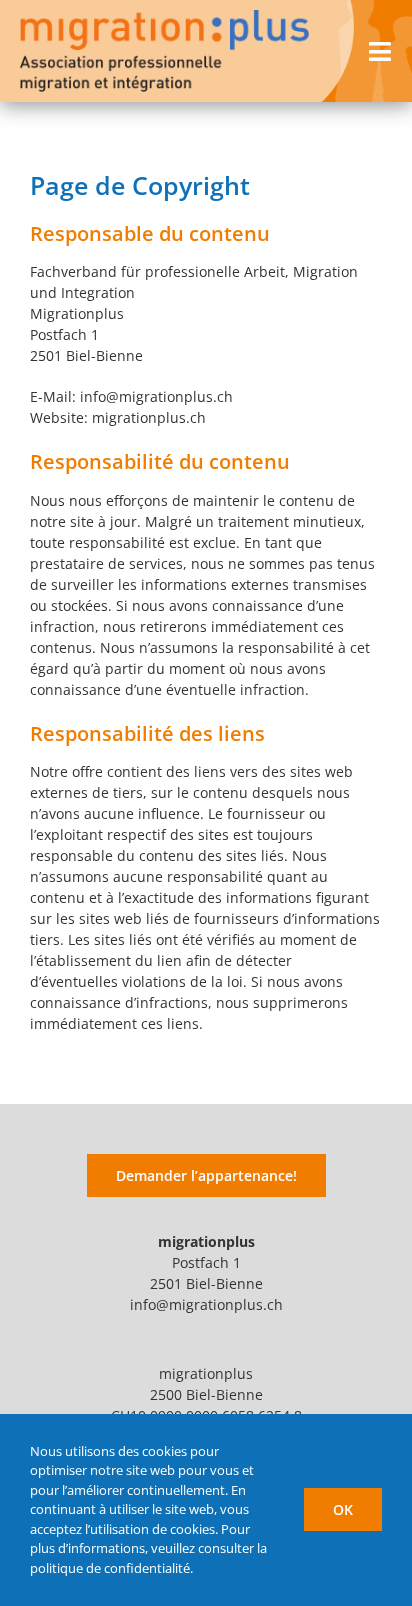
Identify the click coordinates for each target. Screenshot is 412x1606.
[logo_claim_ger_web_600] (164, 16)
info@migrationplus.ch (206, 1304)
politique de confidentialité (110, 1568)
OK (343, 1509)
